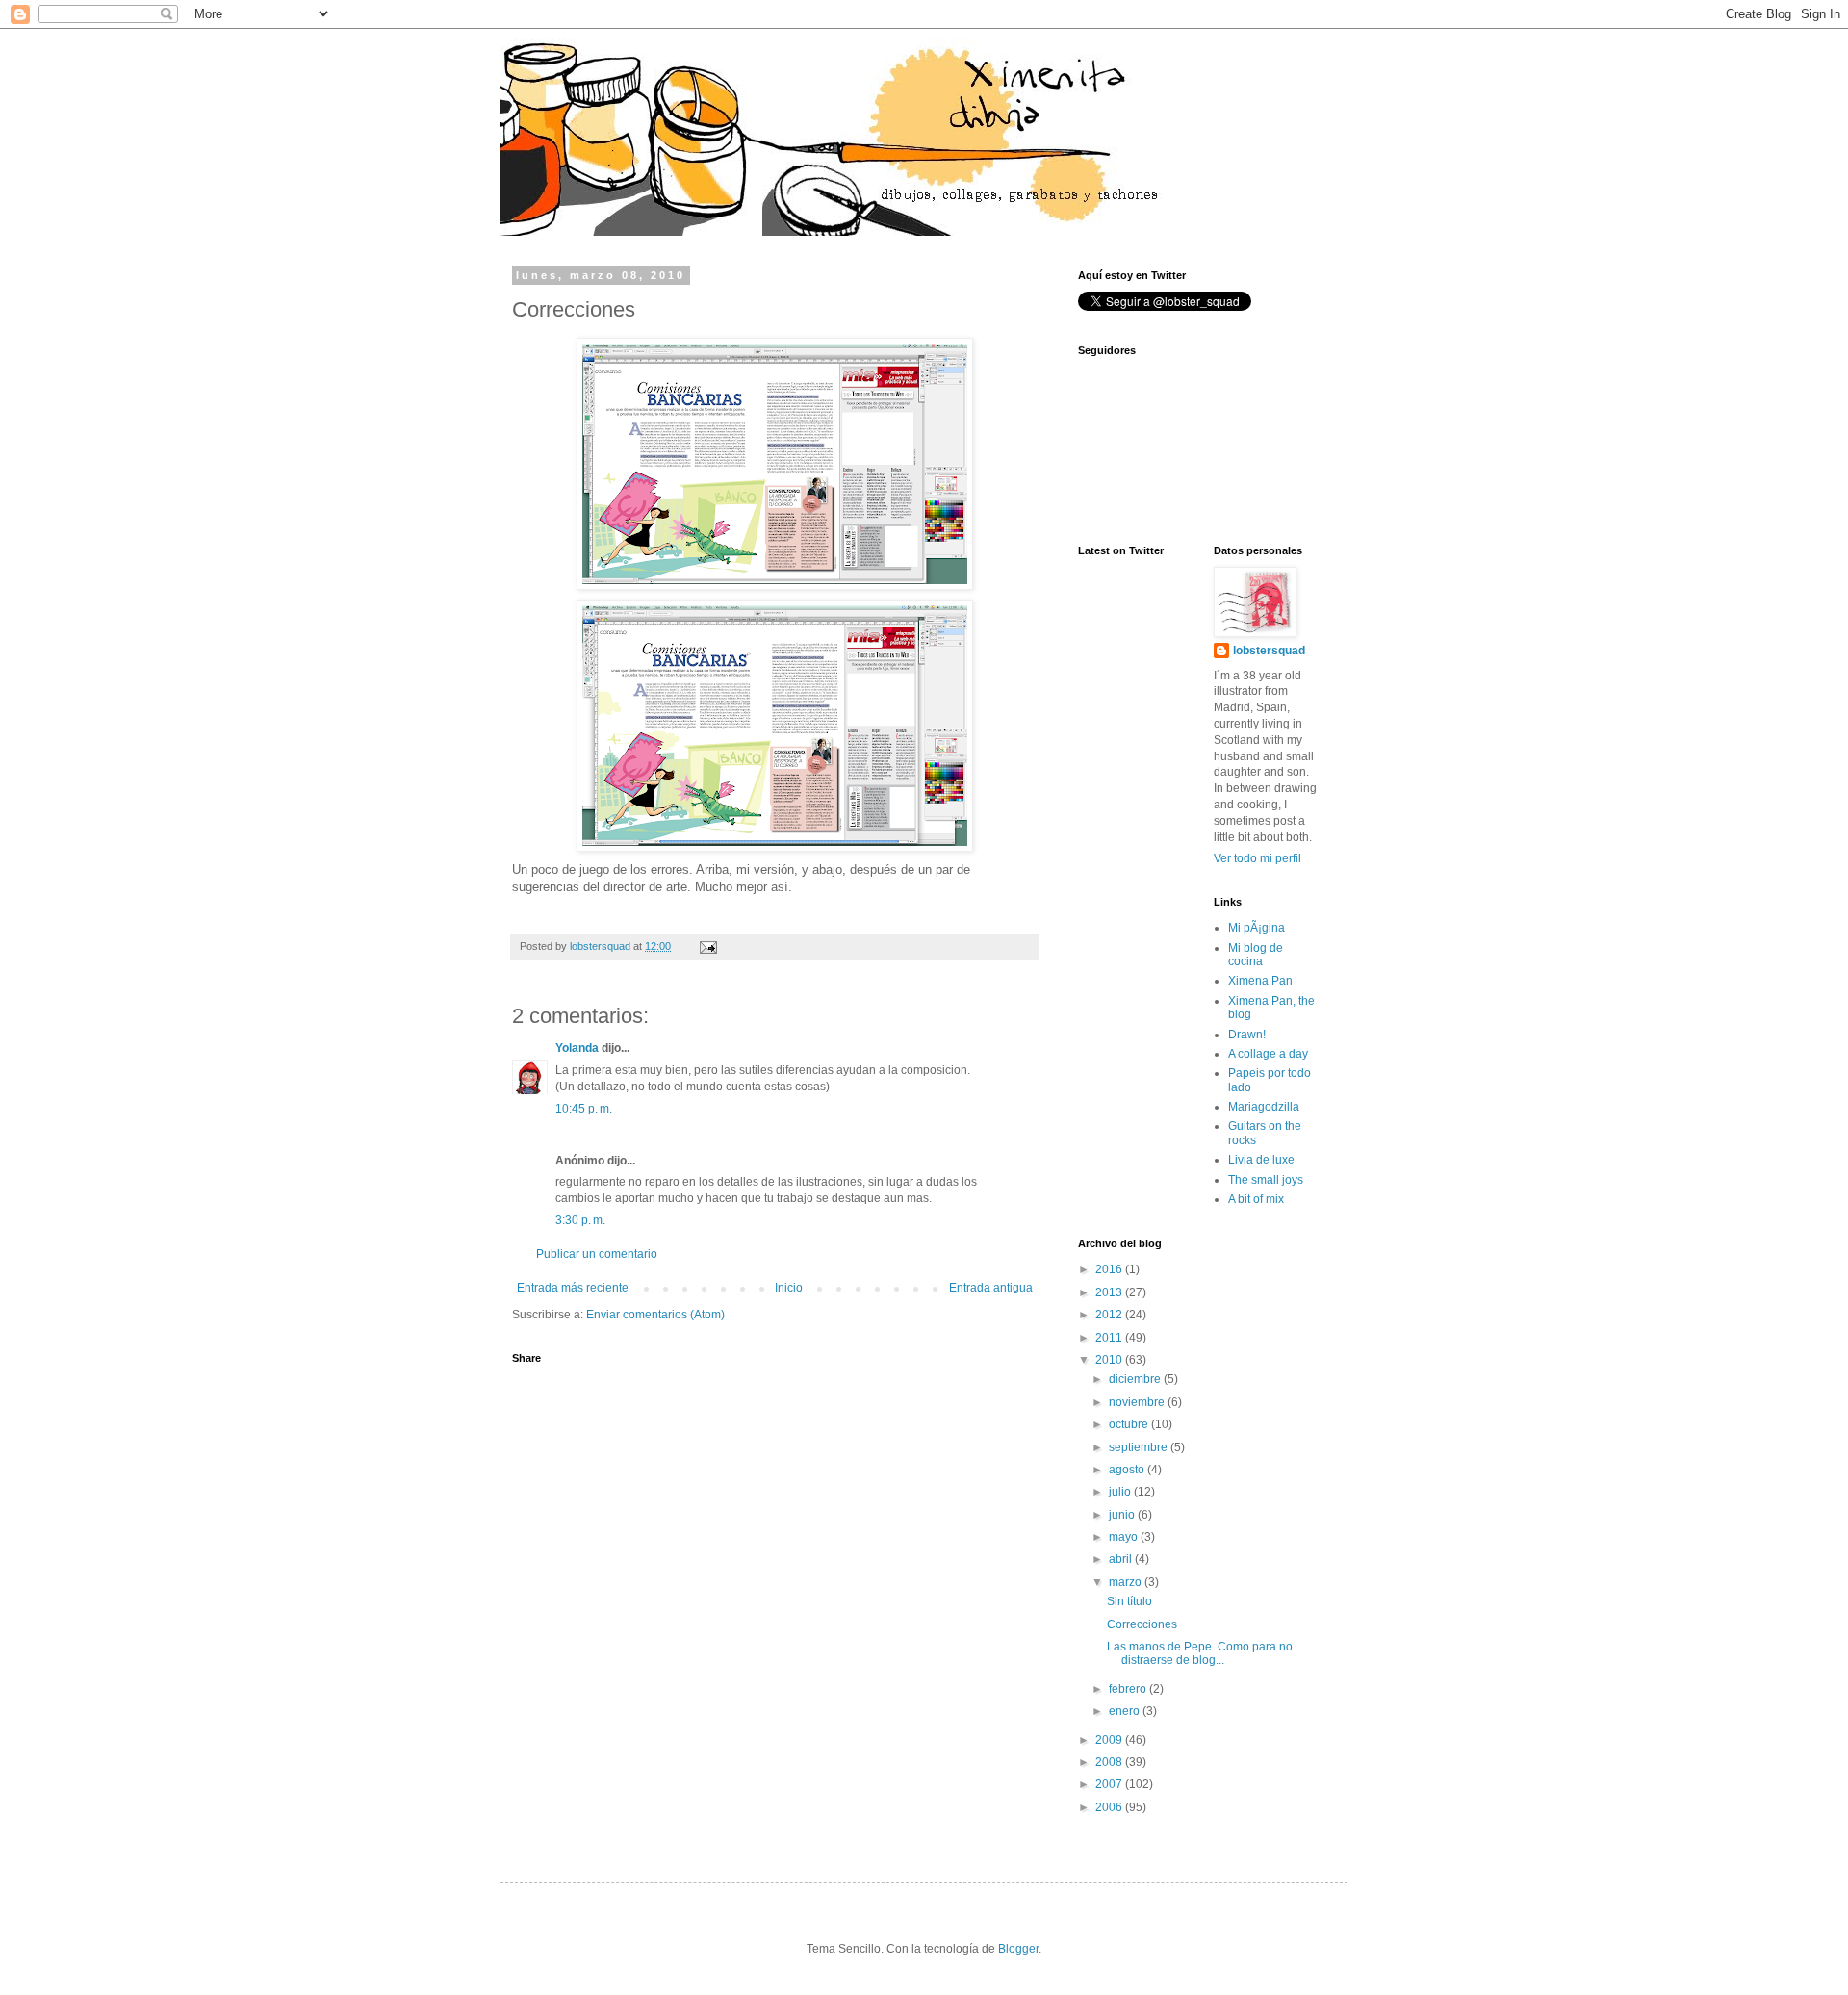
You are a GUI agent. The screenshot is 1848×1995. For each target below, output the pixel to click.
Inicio (789, 1288)
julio (1121, 1492)
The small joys (1266, 1180)
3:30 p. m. (580, 1220)
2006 (1110, 1807)
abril (1122, 1559)
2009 (1110, 1740)
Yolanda (577, 1048)
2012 (1110, 1315)
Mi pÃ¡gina (1257, 928)
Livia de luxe (1261, 1160)
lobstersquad (1269, 651)
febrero (1129, 1689)
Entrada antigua (991, 1288)
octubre (1130, 1424)
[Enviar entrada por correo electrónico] (707, 946)
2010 (1110, 1360)
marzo (1127, 1582)
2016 (1110, 1269)
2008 (1110, 1762)
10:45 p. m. (584, 1109)
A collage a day (1268, 1054)
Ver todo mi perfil (1258, 858)
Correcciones (1142, 1624)
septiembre (1140, 1447)
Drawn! (1247, 1035)
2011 (1110, 1338)
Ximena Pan (1260, 981)
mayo (1125, 1537)
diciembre (1136, 1379)
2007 (1110, 1784)
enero (1126, 1711)
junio (1123, 1515)
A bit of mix (1256, 1199)
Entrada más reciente (573, 1288)
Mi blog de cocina (1256, 955)
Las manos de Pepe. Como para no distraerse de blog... (1200, 1653)
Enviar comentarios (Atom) (655, 1315)
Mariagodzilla (1264, 1107)
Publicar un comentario (597, 1254)
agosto (1128, 1470)
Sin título (1129, 1601)
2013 (1110, 1292)
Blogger (1018, 1949)
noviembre (1138, 1402)
